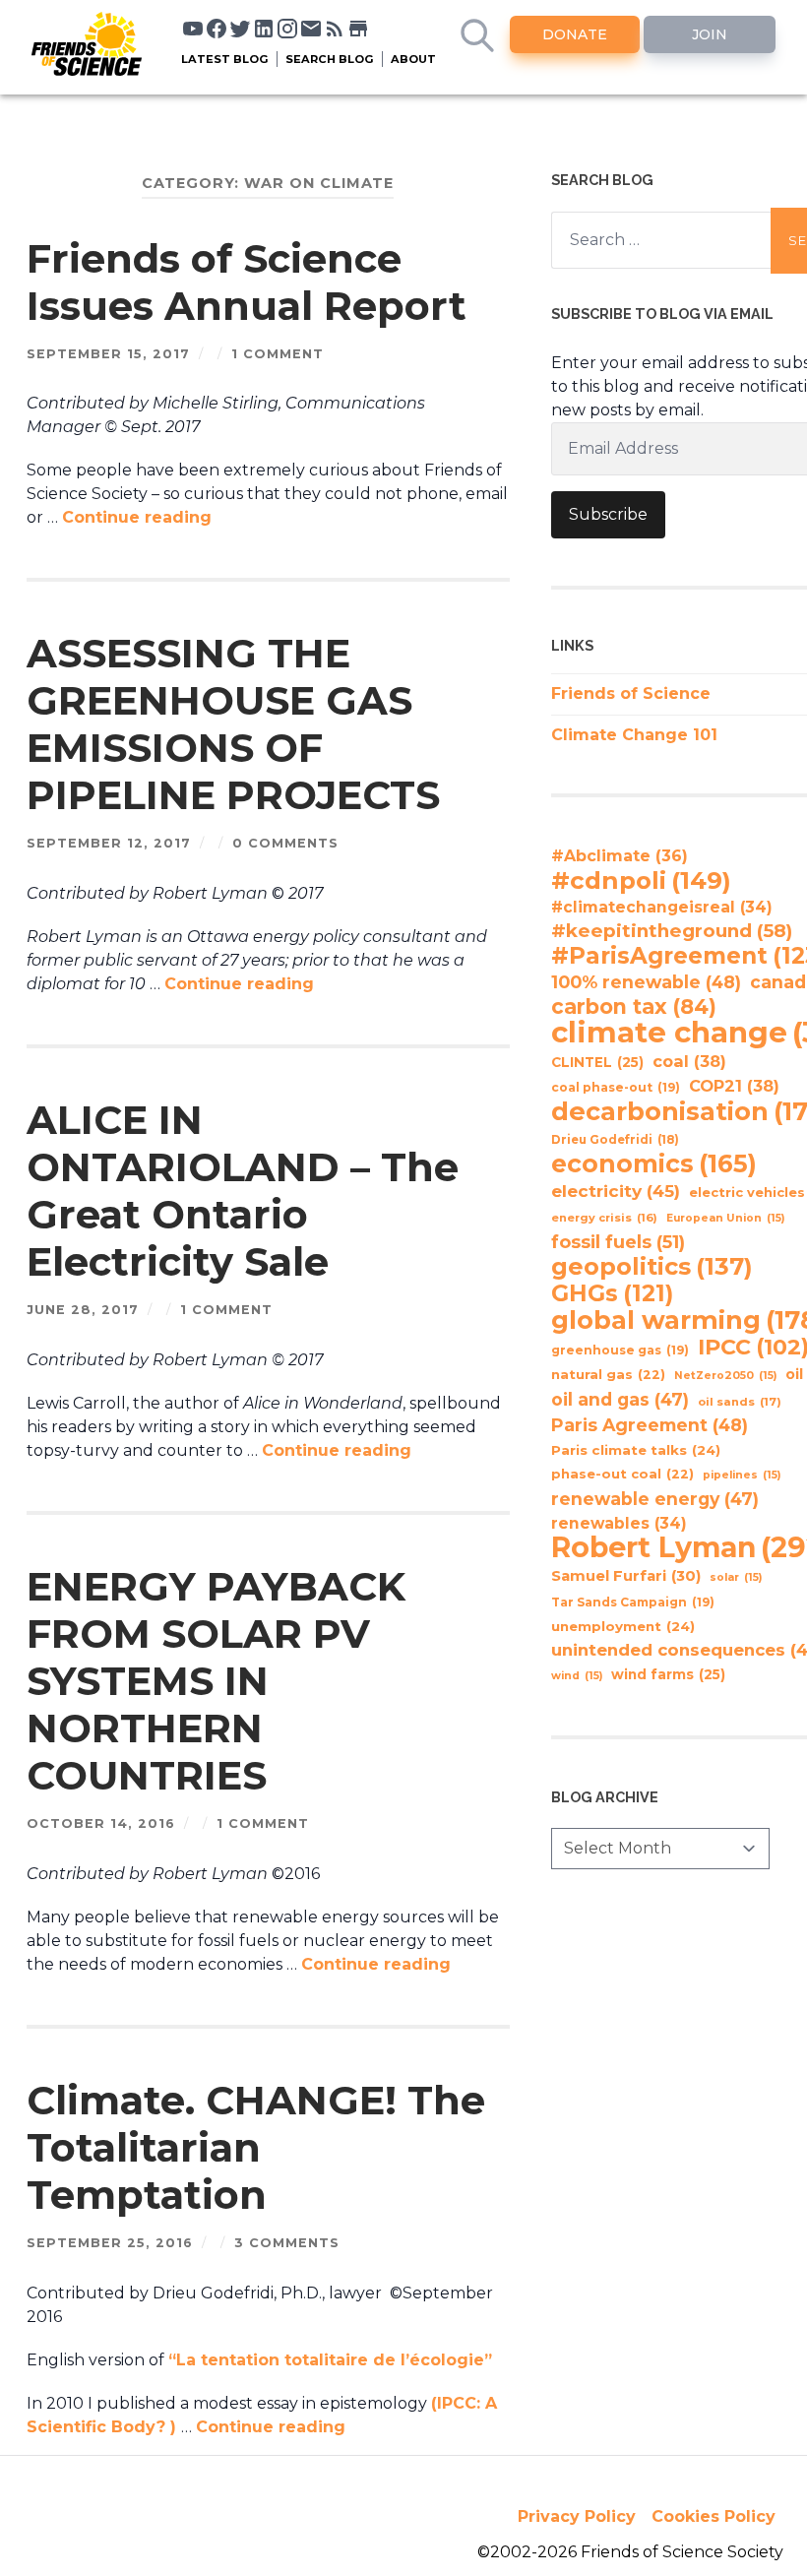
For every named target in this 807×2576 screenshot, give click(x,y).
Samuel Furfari (626, 1576)
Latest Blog (225, 59)
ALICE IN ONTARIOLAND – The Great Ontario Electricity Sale (243, 1191)
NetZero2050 (725, 1376)
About (413, 59)
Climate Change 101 (634, 735)
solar (736, 1577)
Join (710, 34)
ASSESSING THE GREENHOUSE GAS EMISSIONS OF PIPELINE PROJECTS (233, 724)
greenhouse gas (620, 1350)
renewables (619, 1523)
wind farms (668, 1674)
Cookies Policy (714, 2516)
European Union (725, 1218)
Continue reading (137, 517)
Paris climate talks (636, 1450)
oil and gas (620, 1399)
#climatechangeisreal (662, 907)
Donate (575, 34)
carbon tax (634, 1007)
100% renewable (646, 982)
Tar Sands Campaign (633, 1602)
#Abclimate (620, 856)
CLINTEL (597, 1062)
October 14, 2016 (101, 1823)
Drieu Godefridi (615, 1140)
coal (689, 1061)
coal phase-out (616, 1087)
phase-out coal (622, 1474)
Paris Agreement (650, 1425)
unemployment (623, 1626)
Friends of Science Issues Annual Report (247, 282)
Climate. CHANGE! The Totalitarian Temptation (256, 2147)
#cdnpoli (641, 880)
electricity (616, 1191)
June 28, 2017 (83, 1310)
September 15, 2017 (108, 354)
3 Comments (287, 2243)
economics (654, 1163)
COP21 (734, 1086)
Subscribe (608, 514)
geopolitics (652, 1267)
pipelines (742, 1475)
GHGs (612, 1293)
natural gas (608, 1375)
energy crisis (604, 1218)
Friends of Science (631, 693)
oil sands (740, 1402)
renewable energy (655, 1499)
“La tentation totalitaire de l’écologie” (330, 2360)
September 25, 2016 (110, 2243)
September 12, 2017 (109, 843)
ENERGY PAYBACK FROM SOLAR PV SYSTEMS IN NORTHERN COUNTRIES (216, 1681)
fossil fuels (618, 1242)
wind (577, 1676)
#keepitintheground (672, 931)
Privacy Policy (577, 2516)
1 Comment (278, 354)
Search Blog (330, 59)
